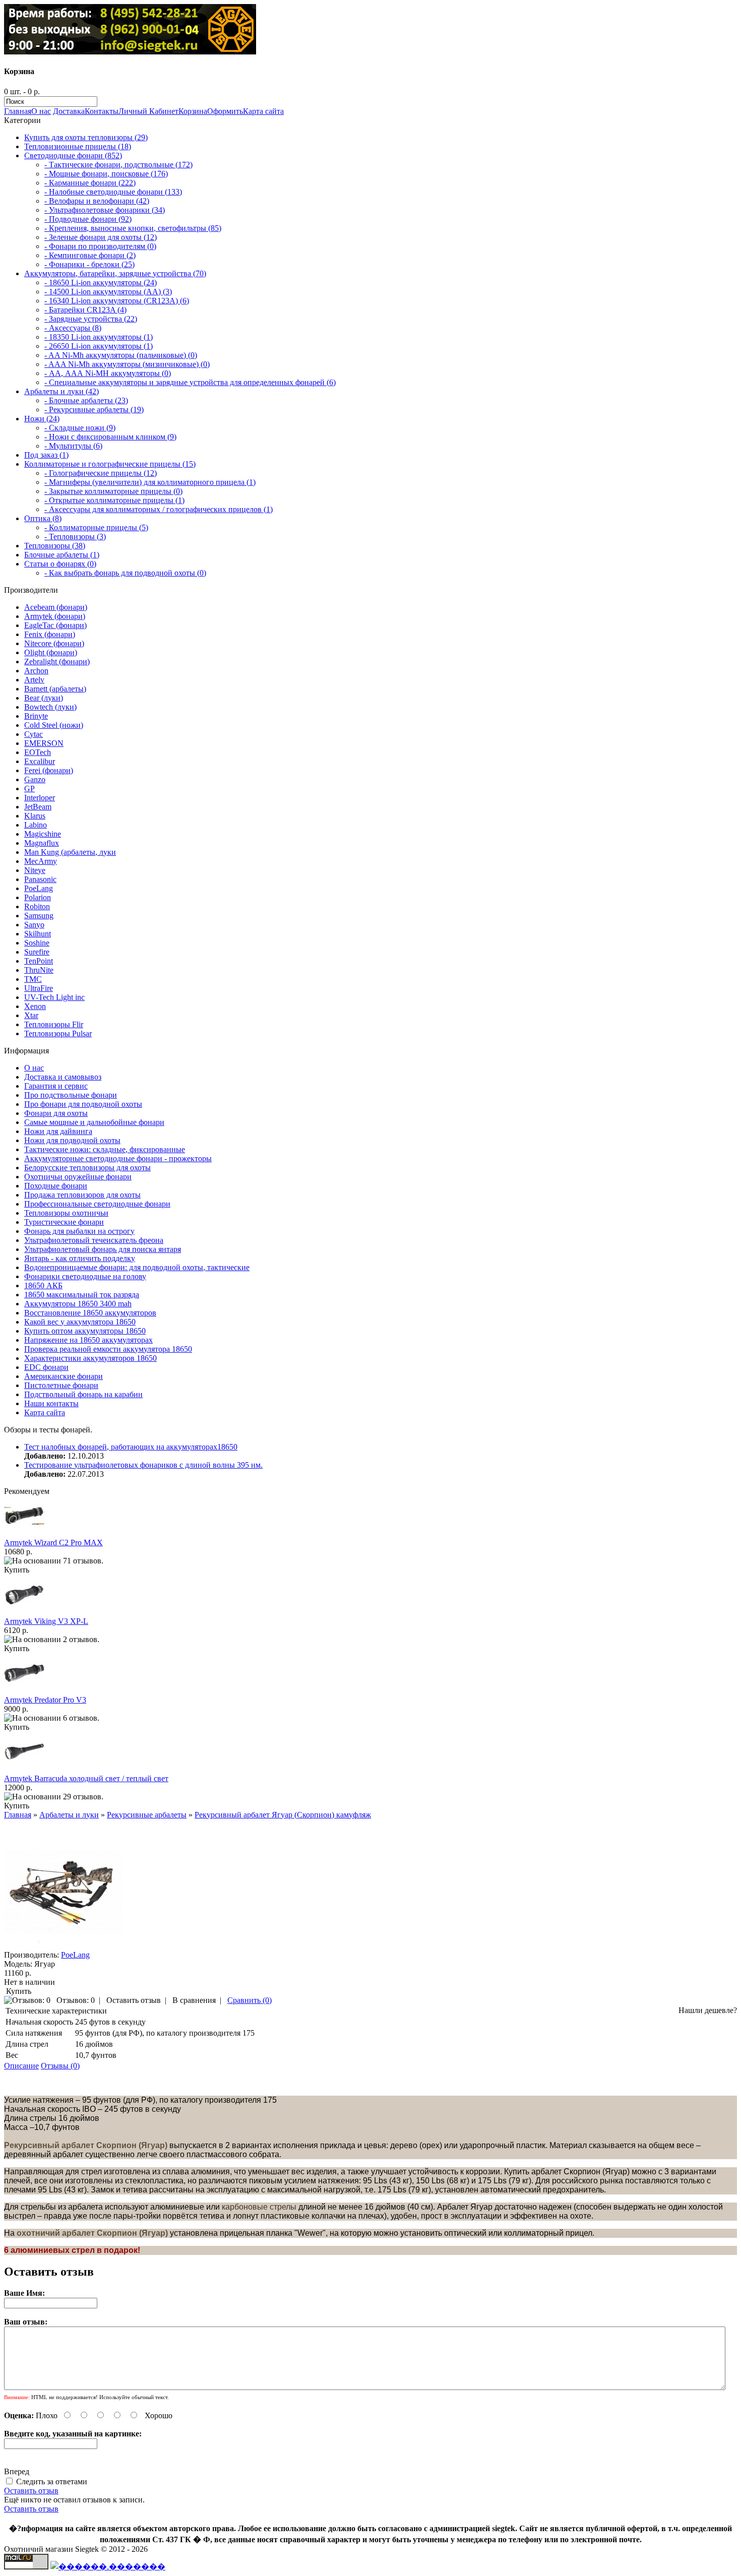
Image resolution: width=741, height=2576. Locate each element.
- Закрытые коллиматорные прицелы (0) (113, 491)
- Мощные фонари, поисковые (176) (106, 174)
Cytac (34, 734)
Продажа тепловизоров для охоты (82, 1195)
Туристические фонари (64, 1222)
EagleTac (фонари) (55, 625)
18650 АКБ (43, 1285)
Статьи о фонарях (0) (60, 564)
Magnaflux (42, 843)
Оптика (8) (43, 518)
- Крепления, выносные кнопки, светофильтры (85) (133, 228)
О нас (41, 111)
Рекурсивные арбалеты (147, 1815)
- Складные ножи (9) (80, 428)
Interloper (40, 798)
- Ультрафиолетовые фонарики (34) (105, 210)
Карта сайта (263, 111)
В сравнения (194, 2000)
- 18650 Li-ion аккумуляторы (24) (101, 282)
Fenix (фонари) (50, 634)
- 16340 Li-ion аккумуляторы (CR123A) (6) (117, 301)
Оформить (225, 111)
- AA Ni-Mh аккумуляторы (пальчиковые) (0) (121, 355)
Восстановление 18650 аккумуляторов (90, 1313)
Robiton (37, 906)
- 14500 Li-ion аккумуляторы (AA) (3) (108, 292)
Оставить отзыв (134, 2000)
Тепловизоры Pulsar (58, 1033)
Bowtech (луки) (50, 707)
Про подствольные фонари (71, 1095)
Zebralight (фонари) (57, 662)
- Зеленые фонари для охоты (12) (101, 237)
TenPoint (39, 961)
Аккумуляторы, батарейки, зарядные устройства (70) (115, 273)
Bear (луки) (44, 698)
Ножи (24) (42, 419)
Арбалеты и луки (69, 1815)
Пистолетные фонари (61, 1385)
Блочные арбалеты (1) (62, 555)
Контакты (102, 111)
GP (29, 789)
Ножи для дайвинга (58, 1131)
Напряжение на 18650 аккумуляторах (88, 1340)
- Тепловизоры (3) (75, 537)
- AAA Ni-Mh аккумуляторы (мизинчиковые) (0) (127, 364)
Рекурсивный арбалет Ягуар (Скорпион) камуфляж (283, 1815)
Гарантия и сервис (56, 1086)
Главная (18, 111)
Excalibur (40, 761)
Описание (21, 2066)
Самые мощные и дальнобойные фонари (94, 1122)
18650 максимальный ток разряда (82, 1295)
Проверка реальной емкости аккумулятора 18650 (108, 1349)
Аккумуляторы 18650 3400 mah (78, 1304)
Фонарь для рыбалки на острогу (79, 1231)
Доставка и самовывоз (63, 1077)
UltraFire (39, 988)
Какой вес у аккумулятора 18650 (80, 1322)
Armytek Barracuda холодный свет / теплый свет (86, 1778)
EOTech (38, 752)
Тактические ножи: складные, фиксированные (105, 1149)
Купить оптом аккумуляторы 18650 (85, 1331)
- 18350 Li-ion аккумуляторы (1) (99, 337)
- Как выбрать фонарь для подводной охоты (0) (125, 573)
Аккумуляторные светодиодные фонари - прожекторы (118, 1158)
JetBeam (38, 807)
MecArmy (41, 861)
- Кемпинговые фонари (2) (90, 255)
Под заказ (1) (46, 455)
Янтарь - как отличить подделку (80, 1258)
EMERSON (44, 743)
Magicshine (43, 834)
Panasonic (40, 879)
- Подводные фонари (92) (88, 219)
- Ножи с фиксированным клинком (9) (110, 437)
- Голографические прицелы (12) (101, 473)
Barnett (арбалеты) (55, 689)
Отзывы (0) (60, 2066)
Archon (36, 671)
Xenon (35, 1006)
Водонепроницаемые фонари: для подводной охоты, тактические (137, 1267)
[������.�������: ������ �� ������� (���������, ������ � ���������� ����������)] (108, 2566)
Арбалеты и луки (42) (61, 391)
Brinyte (36, 716)
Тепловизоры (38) (55, 546)
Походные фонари (56, 1186)
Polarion (38, 897)
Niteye (35, 870)
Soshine (37, 943)
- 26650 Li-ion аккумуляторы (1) (99, 346)
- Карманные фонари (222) (90, 183)
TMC (33, 979)
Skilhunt (38, 934)
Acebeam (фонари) (56, 607)
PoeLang (39, 888)
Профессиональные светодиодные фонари (97, 1204)
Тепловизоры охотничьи (66, 1213)
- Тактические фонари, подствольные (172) (118, 165)
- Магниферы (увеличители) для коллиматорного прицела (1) (150, 482)
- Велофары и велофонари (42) (97, 201)
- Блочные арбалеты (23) (86, 400)
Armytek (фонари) (55, 616)
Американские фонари (64, 1376)
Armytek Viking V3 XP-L (46, 1621)
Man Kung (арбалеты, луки (70, 852)
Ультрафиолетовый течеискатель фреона (94, 1240)
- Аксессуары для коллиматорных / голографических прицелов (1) (159, 509)
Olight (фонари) (51, 652)
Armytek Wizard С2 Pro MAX (53, 1543)
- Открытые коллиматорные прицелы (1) (114, 500)
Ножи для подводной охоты (72, 1140)
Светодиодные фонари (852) (73, 155)
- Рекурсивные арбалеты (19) (94, 410)
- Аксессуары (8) (73, 328)
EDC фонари (46, 1367)
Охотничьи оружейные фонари (78, 1177)
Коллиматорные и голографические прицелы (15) (110, 464)
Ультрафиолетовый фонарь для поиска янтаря (103, 1249)
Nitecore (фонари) (54, 643)
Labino (36, 825)
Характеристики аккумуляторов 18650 (90, 1358)
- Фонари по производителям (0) (100, 246)
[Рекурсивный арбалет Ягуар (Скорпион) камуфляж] (63, 1946)
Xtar (31, 1015)
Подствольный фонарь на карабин (83, 1394)
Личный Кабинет (148, 111)
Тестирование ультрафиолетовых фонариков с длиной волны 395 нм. (143, 1465)
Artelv (34, 680)
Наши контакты (51, 1403)
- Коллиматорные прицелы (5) (96, 527)
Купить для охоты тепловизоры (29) (86, 137)
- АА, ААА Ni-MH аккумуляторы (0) (108, 373)
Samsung (39, 916)
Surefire (37, 952)
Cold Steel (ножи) (54, 725)
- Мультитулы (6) (73, 446)
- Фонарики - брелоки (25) (89, 264)
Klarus (35, 816)
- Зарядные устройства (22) (91, 319)
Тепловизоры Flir (54, 1024)
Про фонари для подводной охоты (83, 1104)
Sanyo (34, 925)
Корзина (193, 111)
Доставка (69, 111)
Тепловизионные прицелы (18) (78, 146)
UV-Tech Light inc (54, 997)
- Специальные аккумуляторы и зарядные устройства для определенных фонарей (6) (190, 382)
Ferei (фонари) (49, 770)
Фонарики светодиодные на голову (85, 1276)
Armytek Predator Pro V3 (45, 1700)
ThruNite (39, 970)
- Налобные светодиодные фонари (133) (113, 192)
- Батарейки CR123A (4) (85, 310)
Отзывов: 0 (76, 2000)
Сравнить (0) (250, 2000)
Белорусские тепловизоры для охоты (87, 1168)
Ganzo (35, 779)
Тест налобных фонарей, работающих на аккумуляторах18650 (131, 1447)
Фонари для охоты (56, 1113)
